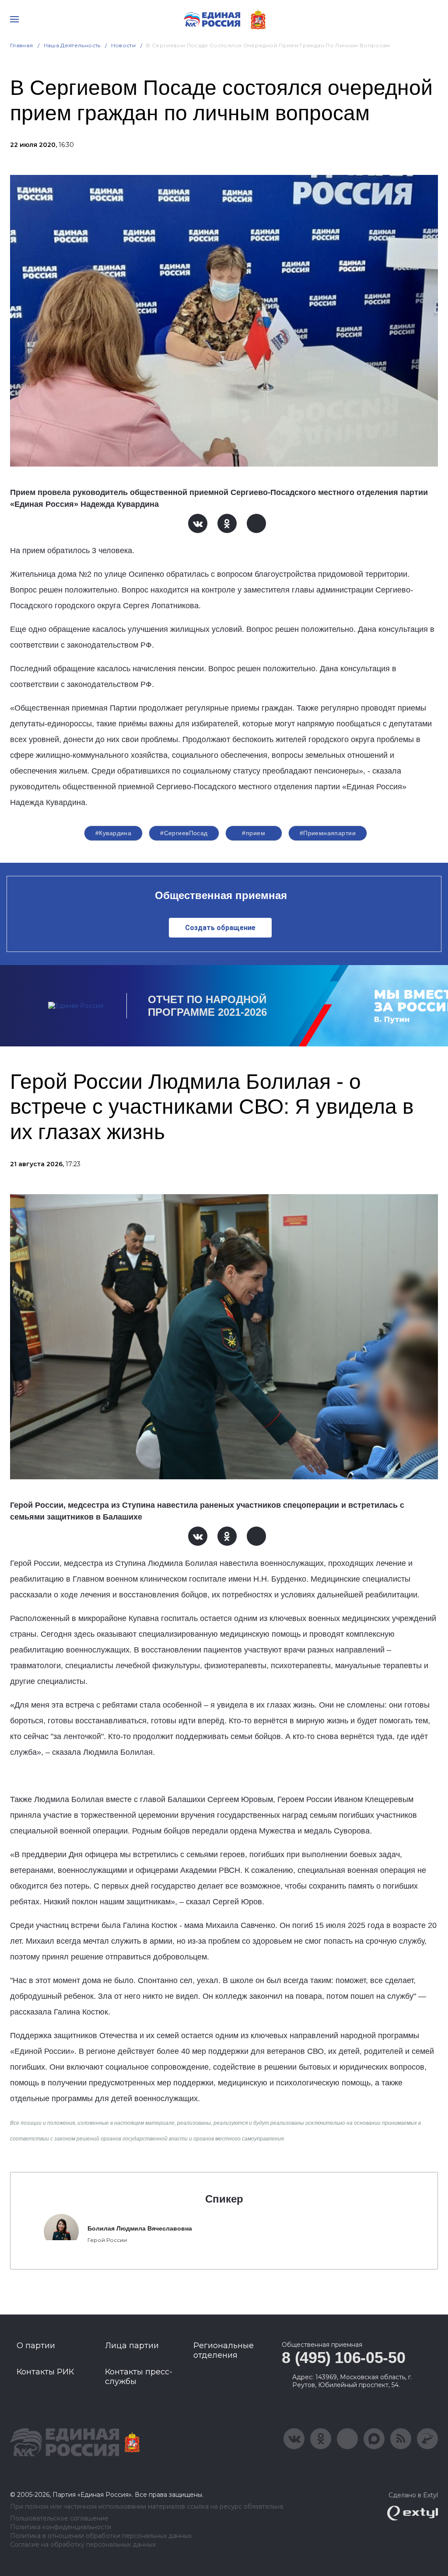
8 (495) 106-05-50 (343, 2358)
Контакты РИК (45, 2372)
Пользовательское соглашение (59, 2518)
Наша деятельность (72, 45)
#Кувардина (113, 833)
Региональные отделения (224, 2350)
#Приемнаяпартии (328, 833)
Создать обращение (220, 928)
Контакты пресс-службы (139, 2377)
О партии (36, 2346)
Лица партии (132, 2346)
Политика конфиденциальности (61, 2527)
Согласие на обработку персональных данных (83, 2545)
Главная (22, 45)
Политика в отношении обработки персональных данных (101, 2536)
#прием (254, 833)
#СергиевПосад (184, 833)
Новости (124, 45)
